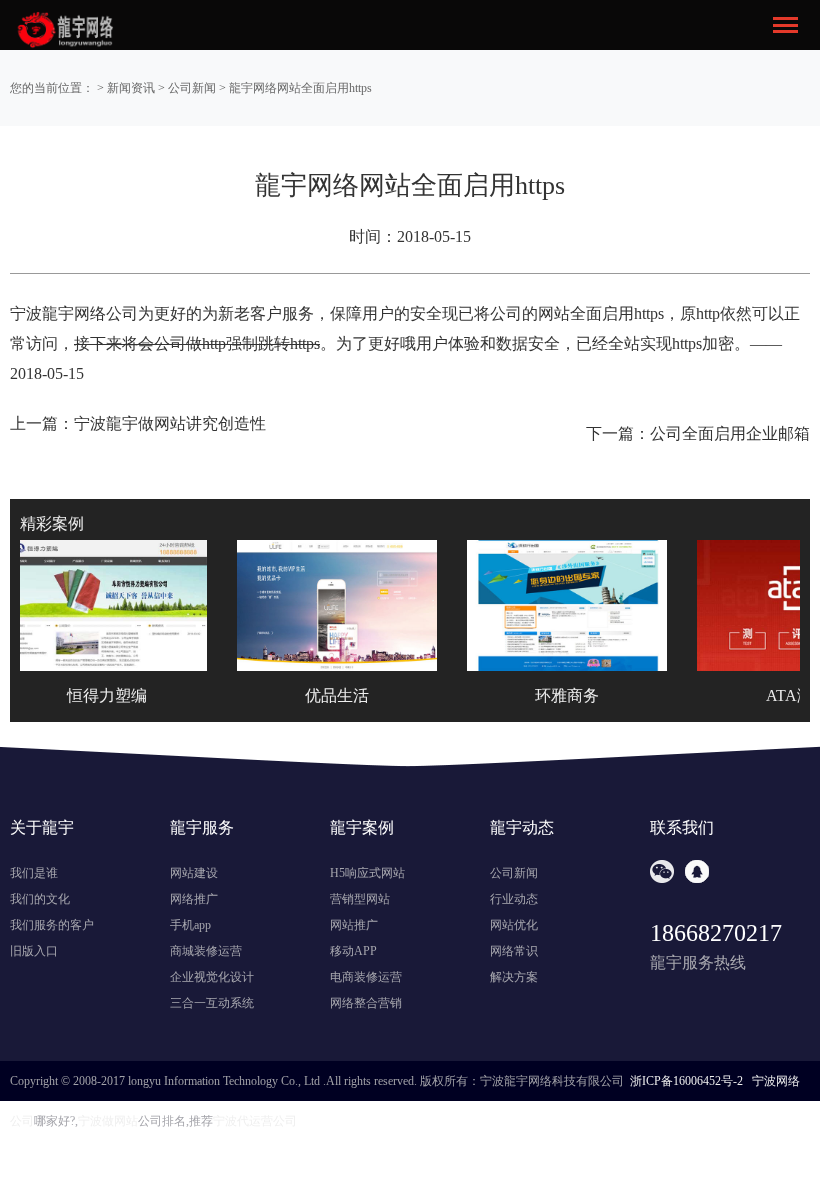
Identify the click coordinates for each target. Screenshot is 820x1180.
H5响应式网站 (367, 873)
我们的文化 (40, 899)
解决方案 (514, 977)
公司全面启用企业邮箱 (730, 433)
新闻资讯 (131, 88)
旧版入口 (34, 951)
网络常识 (514, 951)
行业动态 (514, 899)
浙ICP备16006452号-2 (686, 1081)
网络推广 (194, 899)
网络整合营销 (366, 1003)
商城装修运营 (206, 951)
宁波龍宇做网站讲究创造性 (170, 423)
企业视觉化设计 (212, 977)
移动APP (353, 951)
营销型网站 (360, 899)
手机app (190, 925)
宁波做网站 (108, 1121)
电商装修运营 (366, 977)
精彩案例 (52, 523)
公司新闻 (192, 88)
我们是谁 (34, 873)
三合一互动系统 (212, 1003)
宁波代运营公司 (255, 1121)
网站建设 (194, 873)
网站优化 (514, 925)
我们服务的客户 (52, 925)
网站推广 (354, 925)
